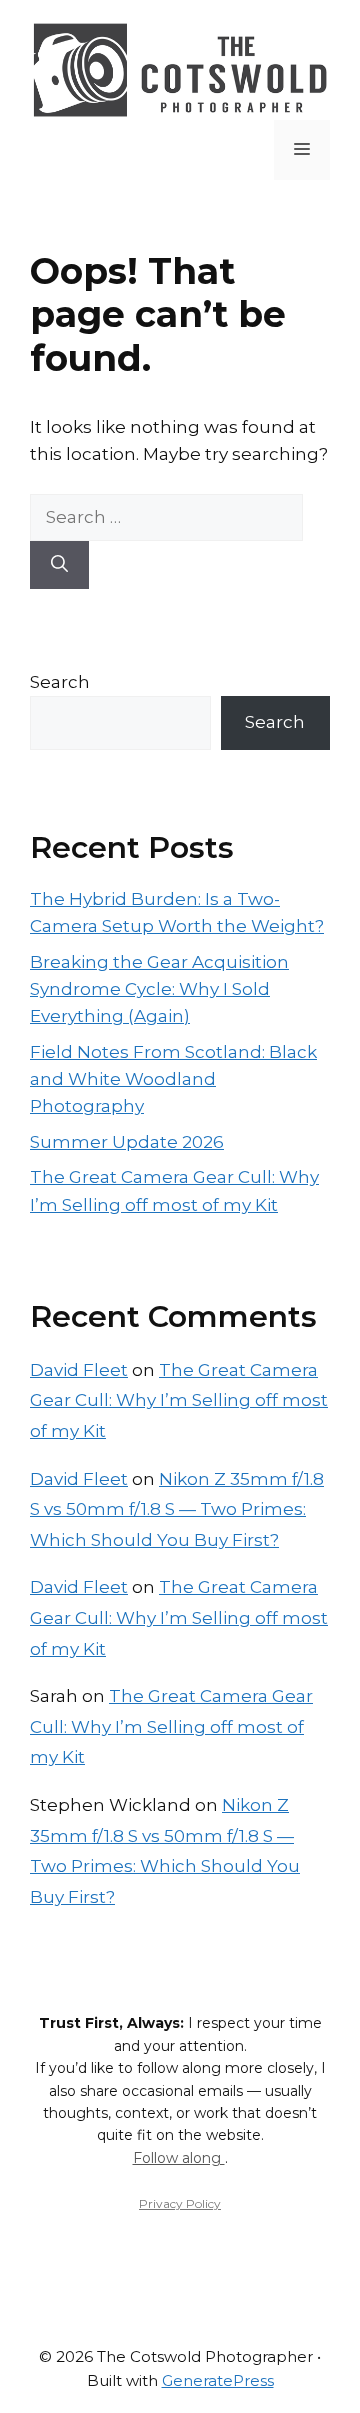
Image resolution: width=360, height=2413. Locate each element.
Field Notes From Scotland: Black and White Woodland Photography (173, 1079)
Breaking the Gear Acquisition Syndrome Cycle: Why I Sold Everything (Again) (159, 989)
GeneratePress (218, 2380)
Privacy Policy (180, 2203)
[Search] (59, 565)
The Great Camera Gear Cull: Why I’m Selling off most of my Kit (179, 1400)
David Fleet (79, 1370)
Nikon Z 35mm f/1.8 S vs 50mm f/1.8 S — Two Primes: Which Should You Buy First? (177, 1509)
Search (60, 682)
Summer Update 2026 (127, 1142)
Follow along (179, 2158)
